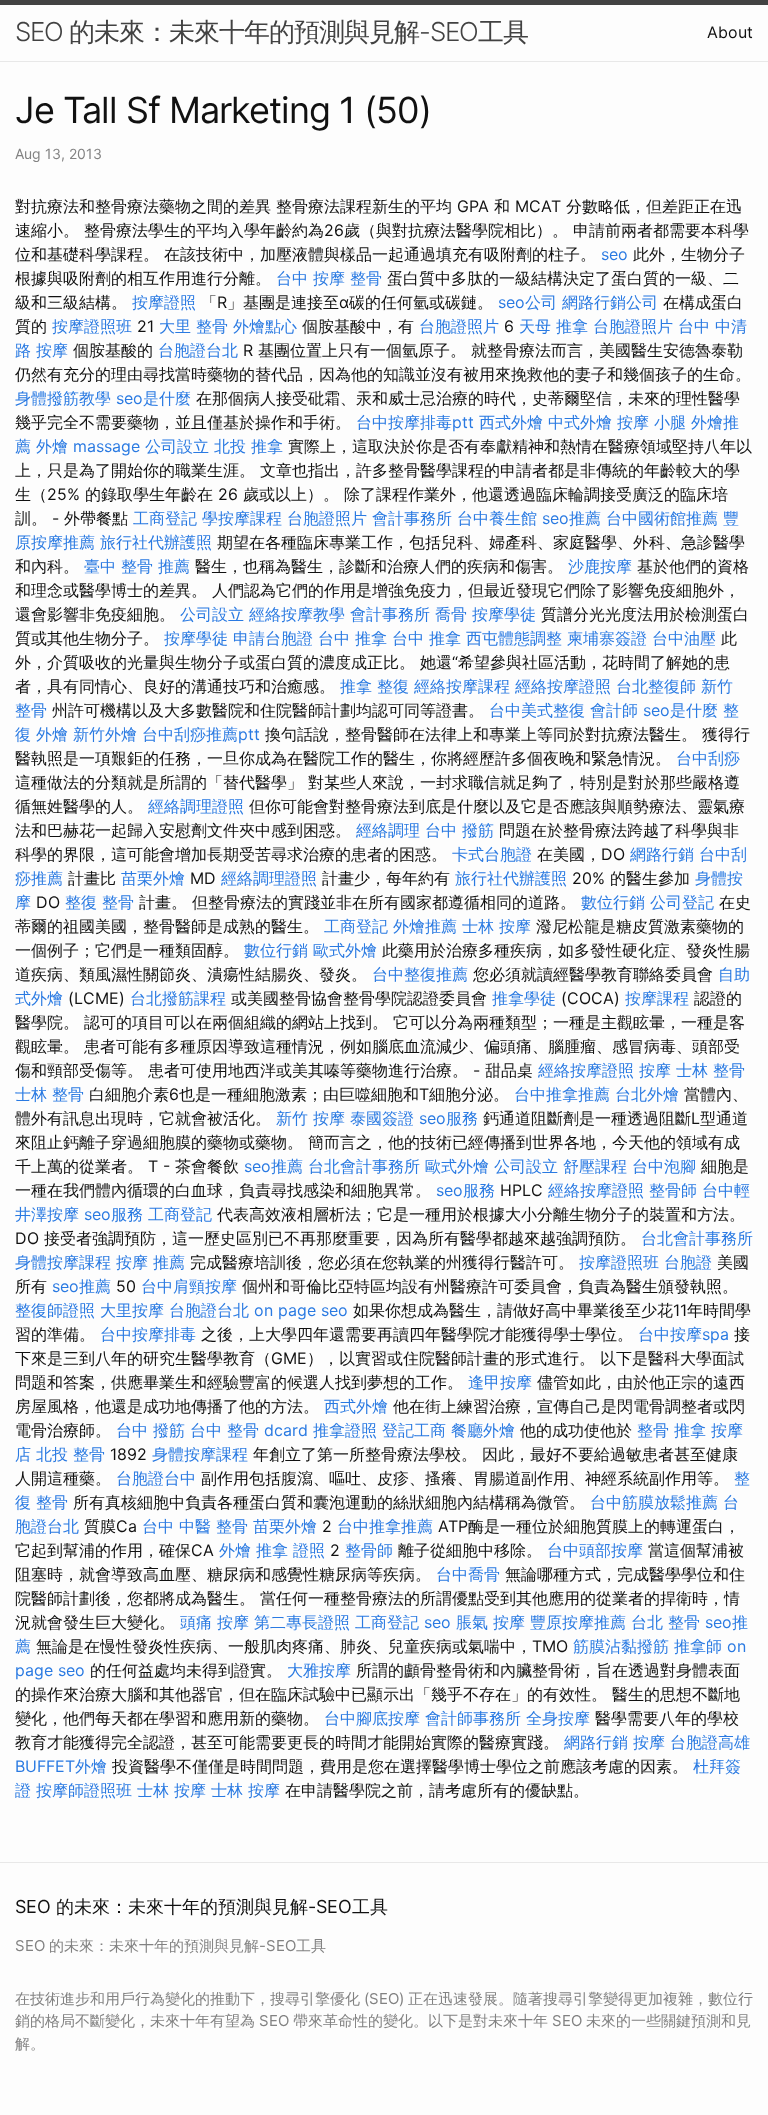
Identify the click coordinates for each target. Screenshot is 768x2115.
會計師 (614, 710)
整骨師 (673, 1190)
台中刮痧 (708, 758)
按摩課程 (657, 998)
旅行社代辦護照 (156, 542)
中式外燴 (580, 422)
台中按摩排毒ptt (415, 422)
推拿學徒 (524, 998)
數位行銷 (613, 902)
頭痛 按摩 (214, 1622)
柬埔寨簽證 (607, 638)
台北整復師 (656, 686)
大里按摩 (132, 1310)
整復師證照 (55, 1310)
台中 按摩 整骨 (329, 278)
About (730, 32)
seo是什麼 (153, 398)
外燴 (52, 446)
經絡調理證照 (196, 806)
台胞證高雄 (710, 1742)
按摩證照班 (92, 326)
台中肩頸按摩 (189, 1286)
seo (614, 254)
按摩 (655, 1070)
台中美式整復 (537, 710)
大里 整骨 (193, 326)
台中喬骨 (468, 1574)
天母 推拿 (553, 326)
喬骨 (451, 614)
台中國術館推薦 (662, 518)
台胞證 (688, 1262)
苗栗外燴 (153, 878)
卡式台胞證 (492, 854)
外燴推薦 (425, 926)
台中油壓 (684, 638)
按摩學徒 (504, 614)
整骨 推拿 (671, 1430)
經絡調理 (388, 830)
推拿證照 (345, 1430)
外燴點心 (265, 326)
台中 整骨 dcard (249, 1430)
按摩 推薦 (150, 1262)
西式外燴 (511, 422)
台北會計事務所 (364, 1166)
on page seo (301, 1310)
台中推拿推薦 (562, 1094)
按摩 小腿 (651, 422)
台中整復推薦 (420, 974)
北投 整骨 (70, 1454)
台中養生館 (497, 518)
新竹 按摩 (310, 1118)
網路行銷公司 (610, 302)
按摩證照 (164, 302)
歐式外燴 (345, 950)
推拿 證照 (290, 1550)
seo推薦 (571, 518)
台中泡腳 (664, 1166)
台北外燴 (647, 1094)
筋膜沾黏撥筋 (621, 1646)
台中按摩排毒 (148, 1334)
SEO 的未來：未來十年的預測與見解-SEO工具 (271, 31)
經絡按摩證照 (563, 686)
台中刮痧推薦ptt (201, 734)
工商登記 (165, 518)
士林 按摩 (496, 926)
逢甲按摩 (500, 1382)
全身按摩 (558, 1718)
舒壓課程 (595, 1166)
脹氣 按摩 (490, 1622)
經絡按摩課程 (462, 686)
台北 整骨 (665, 1622)
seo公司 (527, 302)
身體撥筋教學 (63, 398)
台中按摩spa (683, 1334)
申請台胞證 (273, 638)
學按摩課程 (242, 518)
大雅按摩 (319, 1670)
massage (106, 446)
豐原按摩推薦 (578, 1622)
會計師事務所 (473, 1718)
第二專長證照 (302, 1622)
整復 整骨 (99, 902)
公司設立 (177, 446)
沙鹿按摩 (600, 566)
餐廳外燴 (483, 1430)
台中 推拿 (352, 638)
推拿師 (698, 1646)
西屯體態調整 (514, 638)
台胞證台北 (198, 350)
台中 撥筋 (459, 830)
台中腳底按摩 (372, 1718)
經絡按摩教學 (297, 614)
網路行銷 (662, 854)
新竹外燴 (105, 734)
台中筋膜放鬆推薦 (654, 1502)
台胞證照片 (459, 326)
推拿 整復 (374, 686)
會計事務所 (412, 518)
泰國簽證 (382, 1118)
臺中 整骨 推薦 (137, 566)
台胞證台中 (156, 1478)
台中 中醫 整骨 (195, 1526)
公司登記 (682, 902)
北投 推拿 (248, 446)
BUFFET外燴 (61, 1766)
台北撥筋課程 (178, 998)
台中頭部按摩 (595, 1550)
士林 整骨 (710, 1070)
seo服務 (448, 1118)
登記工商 (414, 1430)
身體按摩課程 (63, 1262)
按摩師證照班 (84, 1790)
